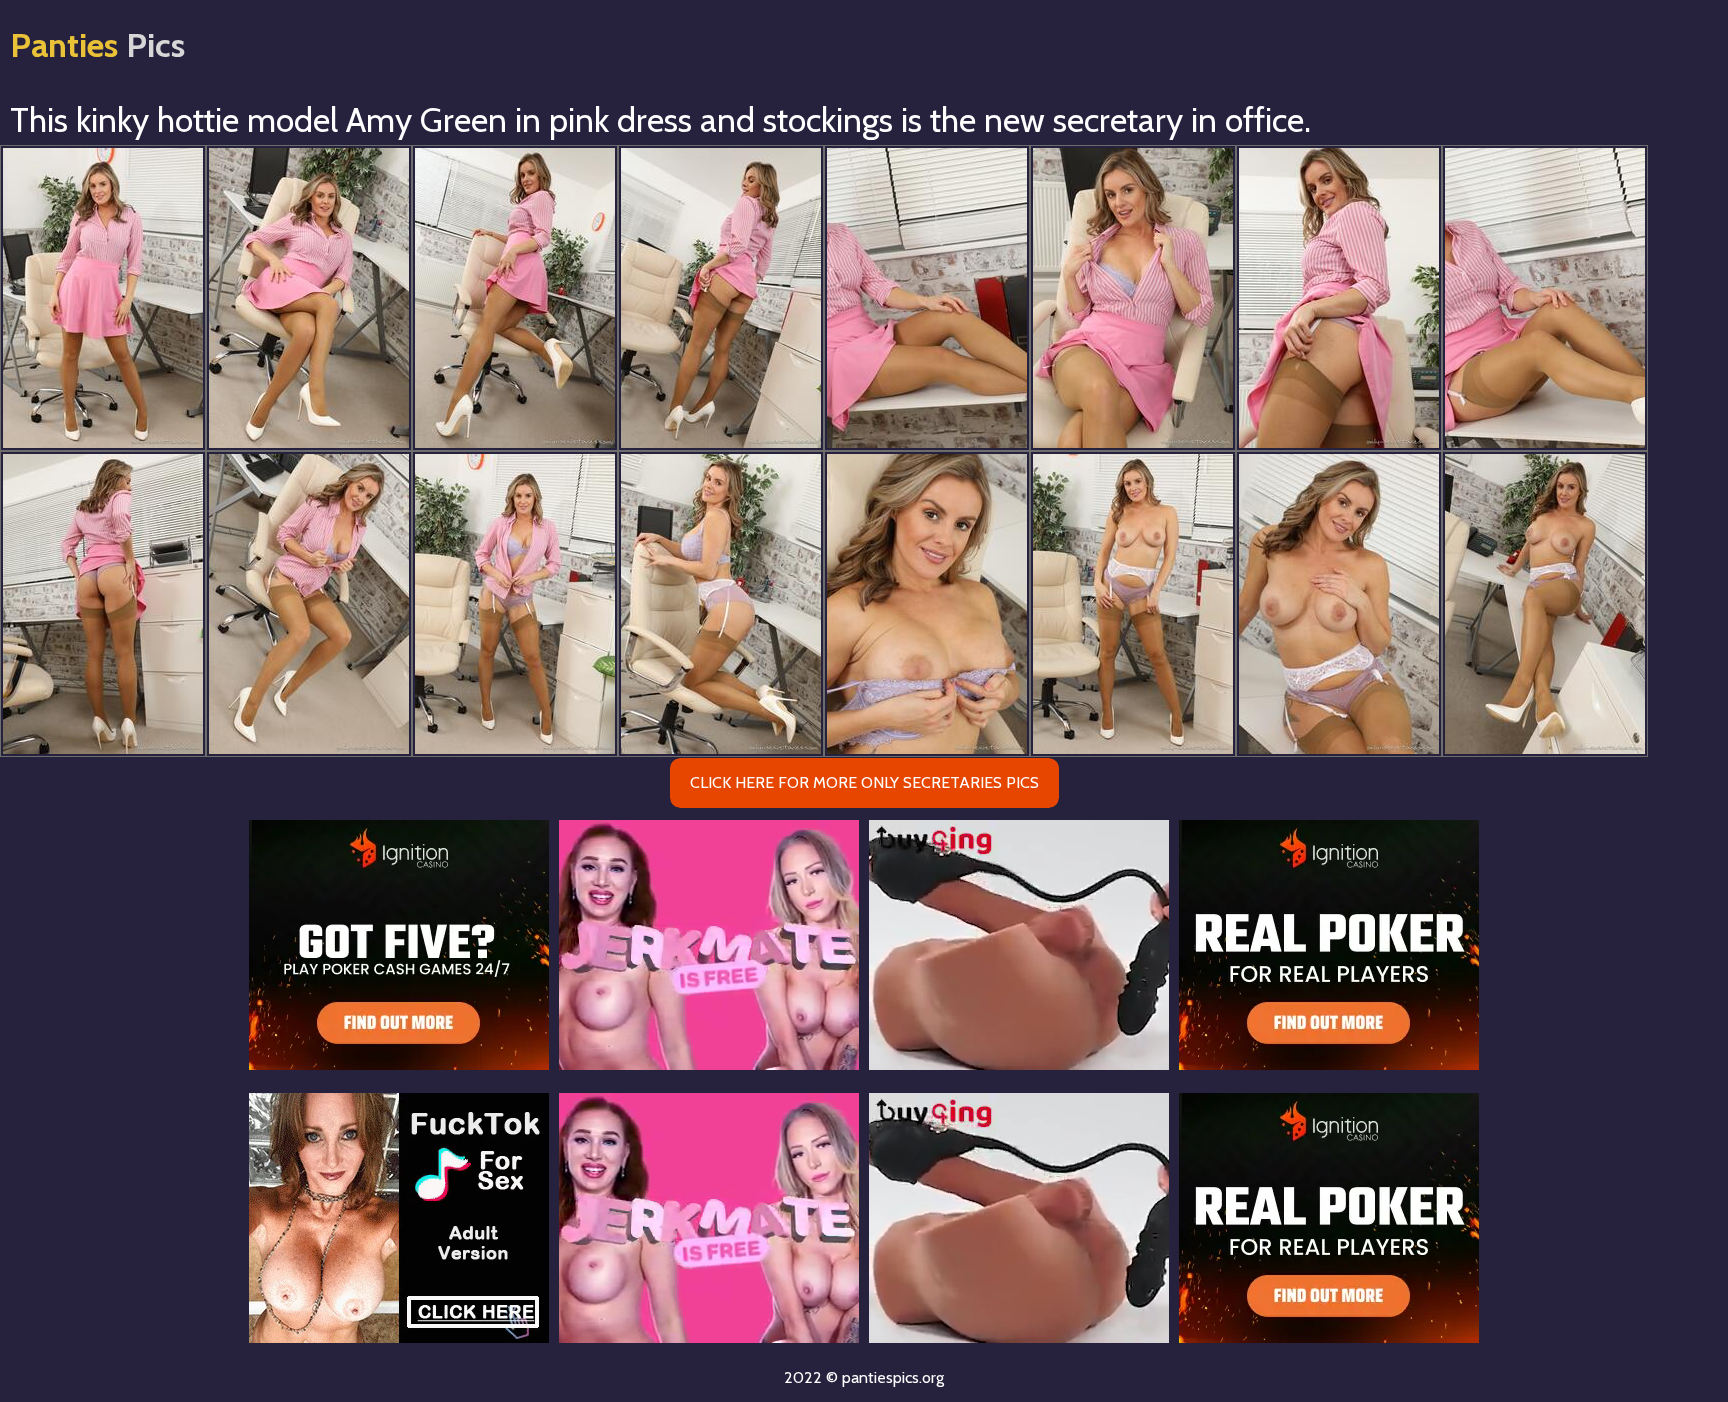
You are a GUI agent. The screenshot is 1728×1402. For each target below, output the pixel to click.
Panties (97, 45)
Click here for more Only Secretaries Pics (864, 782)
